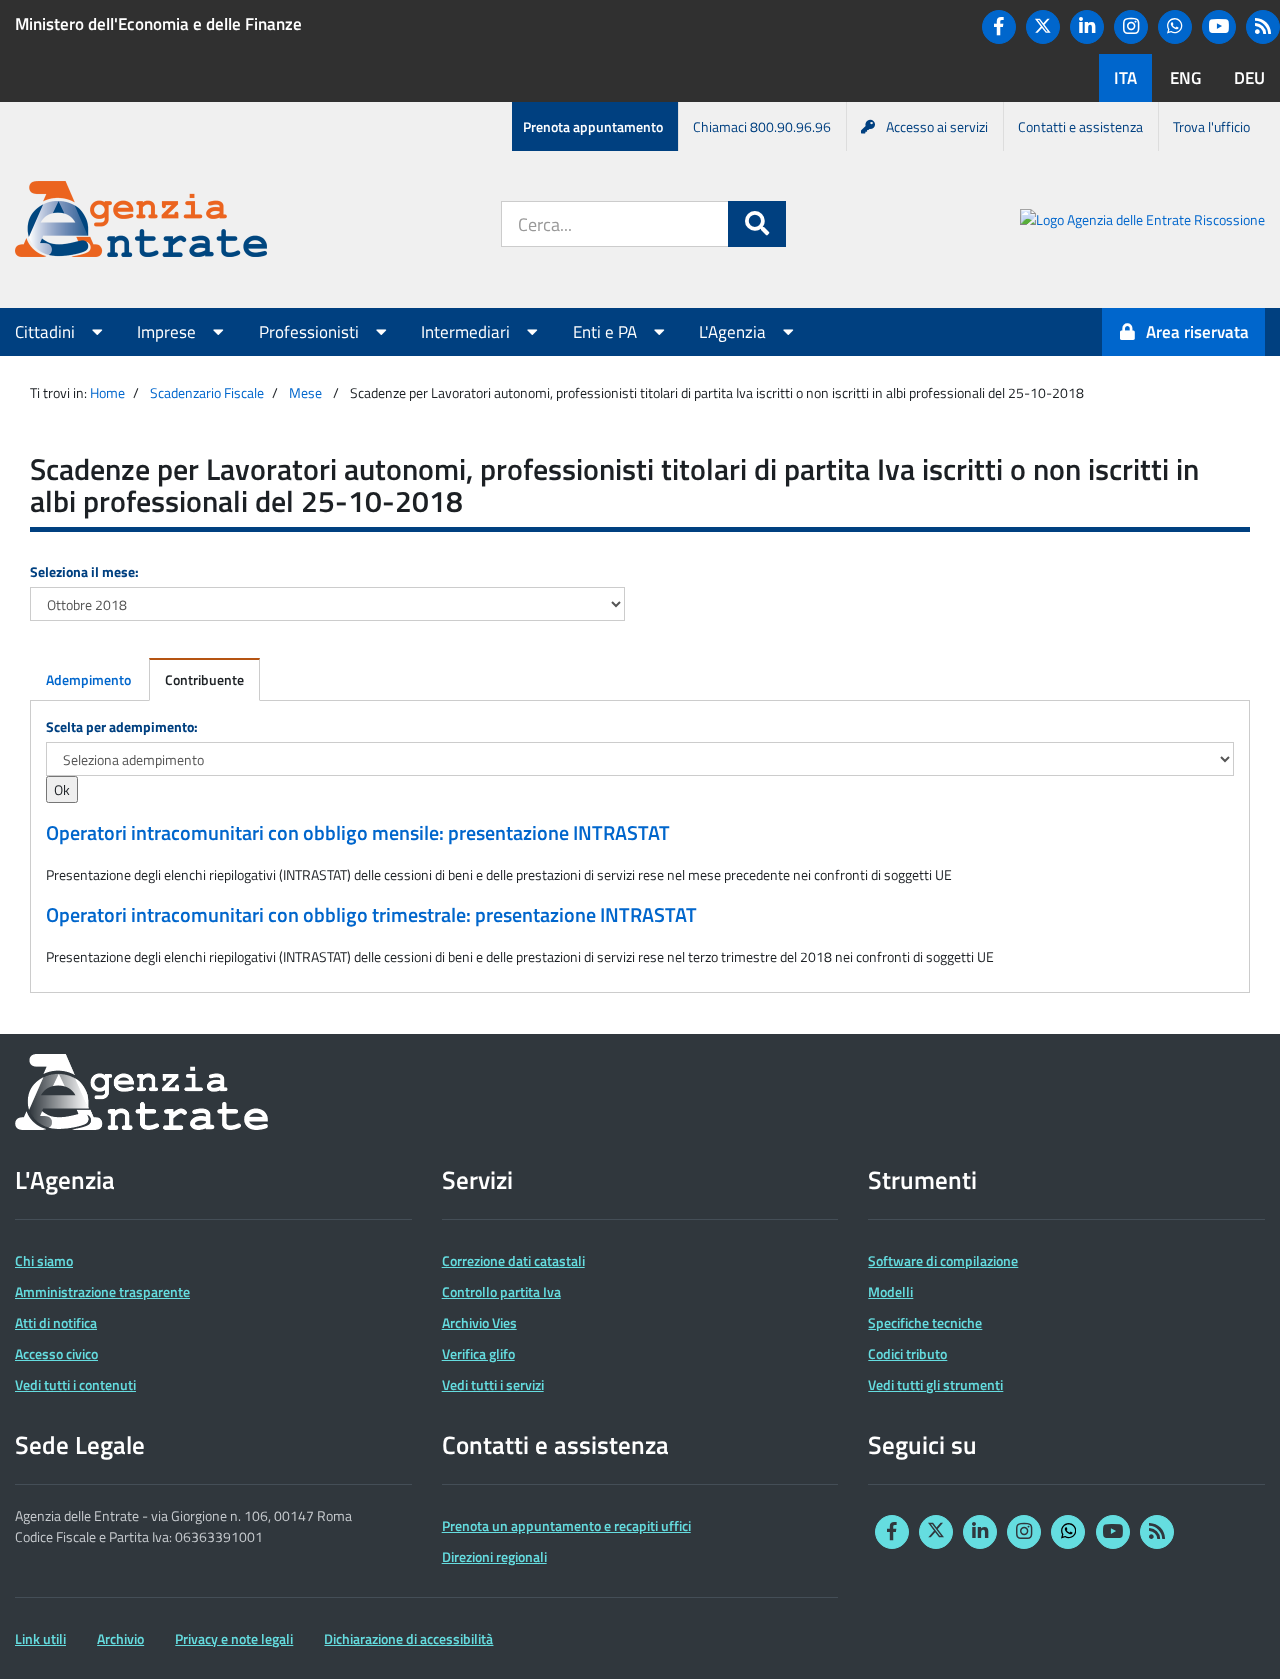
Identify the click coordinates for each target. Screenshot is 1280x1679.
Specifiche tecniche (925, 1322)
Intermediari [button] (467, 332)
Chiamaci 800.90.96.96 (762, 126)
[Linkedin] (1087, 27)
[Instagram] (1131, 27)
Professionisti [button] (311, 332)
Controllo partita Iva (501, 1291)
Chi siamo (44, 1260)
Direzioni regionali (494, 1556)
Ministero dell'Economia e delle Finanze (158, 24)
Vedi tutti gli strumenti (935, 1384)
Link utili (40, 1638)
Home (107, 392)
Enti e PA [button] (607, 332)
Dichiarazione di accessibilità (408, 1638)
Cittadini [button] (47, 332)
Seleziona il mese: (84, 571)
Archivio (120, 1638)
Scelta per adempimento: (122, 726)
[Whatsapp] (1175, 27)
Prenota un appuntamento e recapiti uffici (566, 1525)
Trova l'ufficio (1211, 126)
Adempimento (88, 679)
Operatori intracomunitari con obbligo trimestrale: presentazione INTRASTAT (371, 915)
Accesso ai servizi (937, 126)
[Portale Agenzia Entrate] (141, 222)
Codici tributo (907, 1353)
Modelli (890, 1291)
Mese (305, 392)
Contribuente (204, 679)
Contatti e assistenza (1080, 126)
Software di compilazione (943, 1260)
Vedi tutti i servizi (493, 1384)
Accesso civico (56, 1353)
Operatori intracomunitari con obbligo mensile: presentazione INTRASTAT (358, 833)
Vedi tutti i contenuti (75, 1384)
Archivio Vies (479, 1322)
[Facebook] (999, 27)
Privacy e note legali (234, 1638)
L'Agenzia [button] (734, 332)
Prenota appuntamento (593, 126)
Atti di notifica (56, 1322)
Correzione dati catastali (513, 1260)
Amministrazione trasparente (102, 1291)
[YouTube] (1219, 27)
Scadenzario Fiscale (207, 392)
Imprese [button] (168, 332)
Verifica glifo (478, 1353)
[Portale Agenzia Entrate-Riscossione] (1142, 222)
